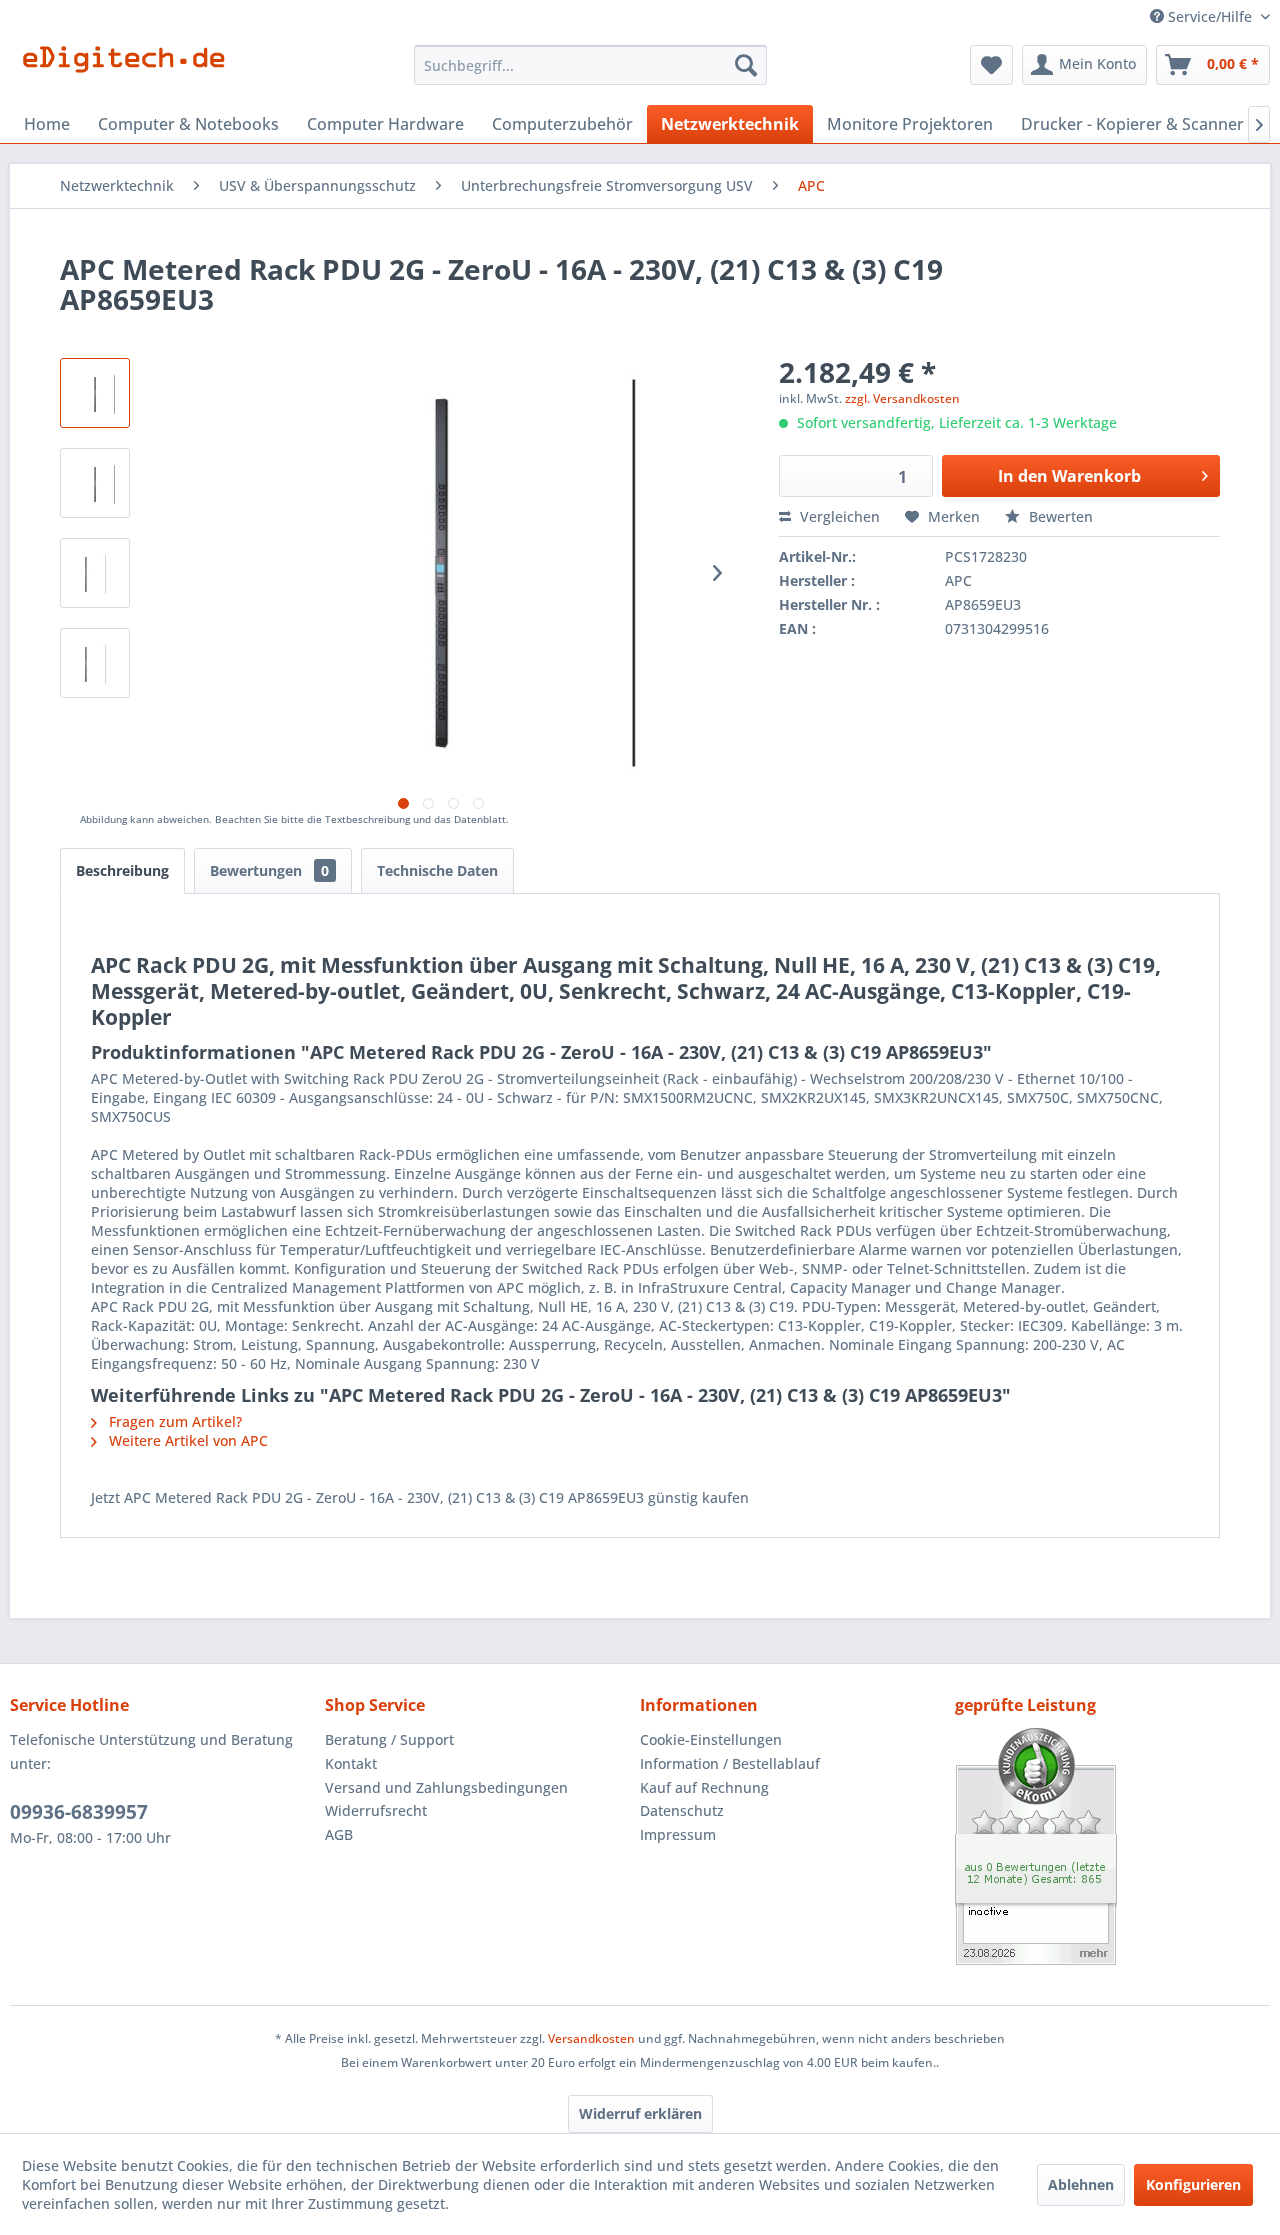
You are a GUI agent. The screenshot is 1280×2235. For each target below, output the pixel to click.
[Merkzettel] (991, 65)
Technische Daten (437, 870)
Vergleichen (838, 516)
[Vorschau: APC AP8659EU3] (95, 573)
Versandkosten (591, 2038)
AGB (339, 1834)
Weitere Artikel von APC (186, 1440)
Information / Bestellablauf (730, 1763)
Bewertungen (269, 870)
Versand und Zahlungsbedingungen (446, 1787)
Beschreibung (122, 870)
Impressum (678, 1834)
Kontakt (351, 1763)
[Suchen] (746, 65)
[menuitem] (590, 65)
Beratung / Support (389, 1739)
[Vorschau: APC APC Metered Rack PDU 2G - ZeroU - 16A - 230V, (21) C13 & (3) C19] (95, 393)
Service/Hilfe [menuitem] (1210, 16)
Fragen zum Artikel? (173, 1421)
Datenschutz (682, 1810)
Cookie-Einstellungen (711, 1739)
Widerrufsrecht (376, 1810)
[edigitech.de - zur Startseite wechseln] (130, 70)
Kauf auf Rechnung (704, 1787)
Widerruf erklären (640, 2113)
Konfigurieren (1193, 2184)
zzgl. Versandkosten (902, 398)
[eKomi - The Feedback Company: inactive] (1112, 1846)
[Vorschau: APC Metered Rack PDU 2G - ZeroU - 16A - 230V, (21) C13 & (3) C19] (95, 483)
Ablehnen (1081, 2184)
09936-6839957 (79, 1812)
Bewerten (1059, 516)
